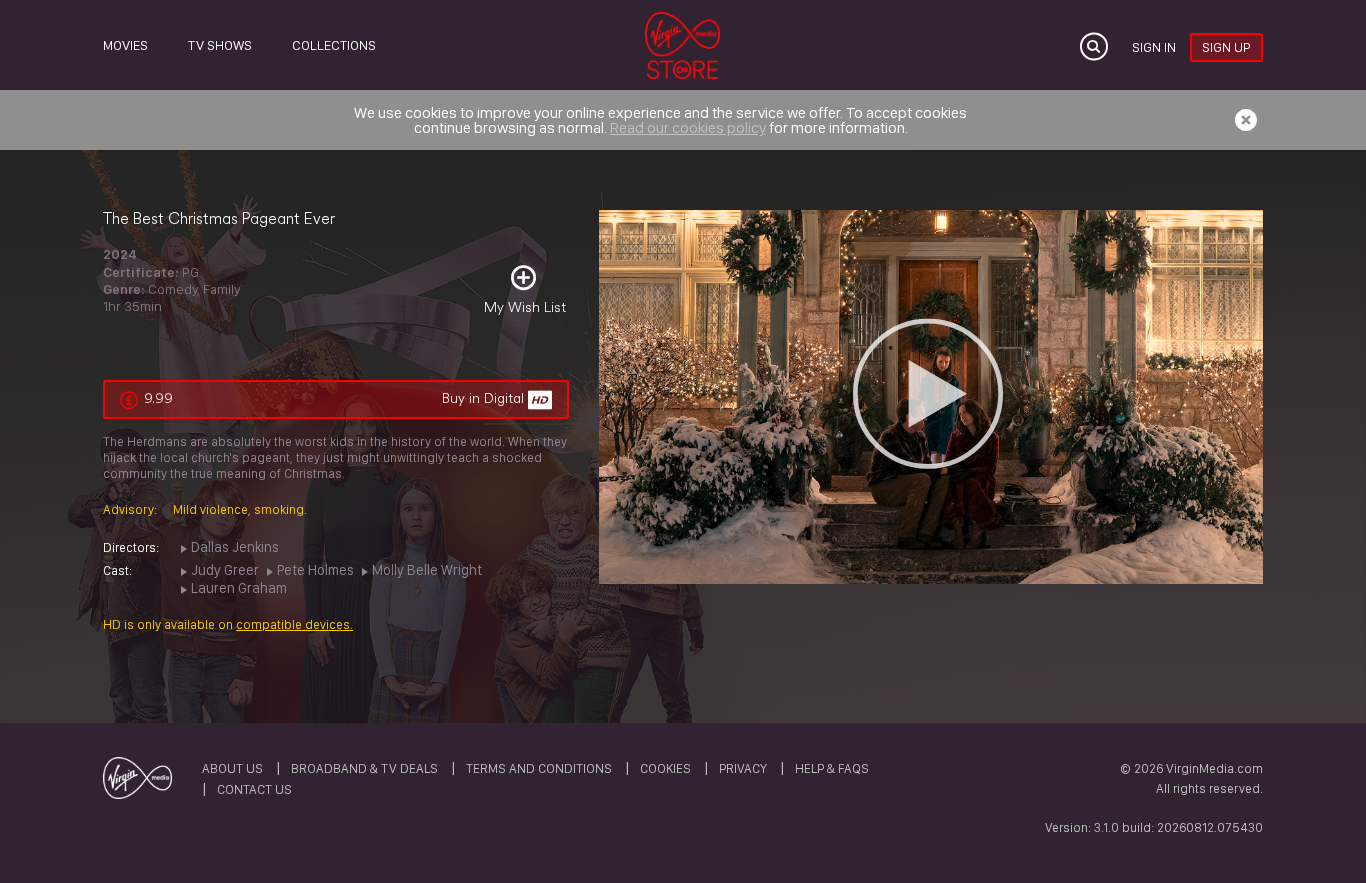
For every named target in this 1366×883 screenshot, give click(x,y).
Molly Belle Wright (427, 569)
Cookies (665, 768)
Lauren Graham (239, 587)
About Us (232, 768)
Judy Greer (225, 569)
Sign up (1226, 47)
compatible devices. (294, 624)
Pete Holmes (315, 569)
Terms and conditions (539, 768)
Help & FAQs (832, 768)
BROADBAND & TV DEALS (364, 768)
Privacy (743, 768)
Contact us (254, 789)
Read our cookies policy (688, 127)
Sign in (1154, 47)
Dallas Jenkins (235, 546)
